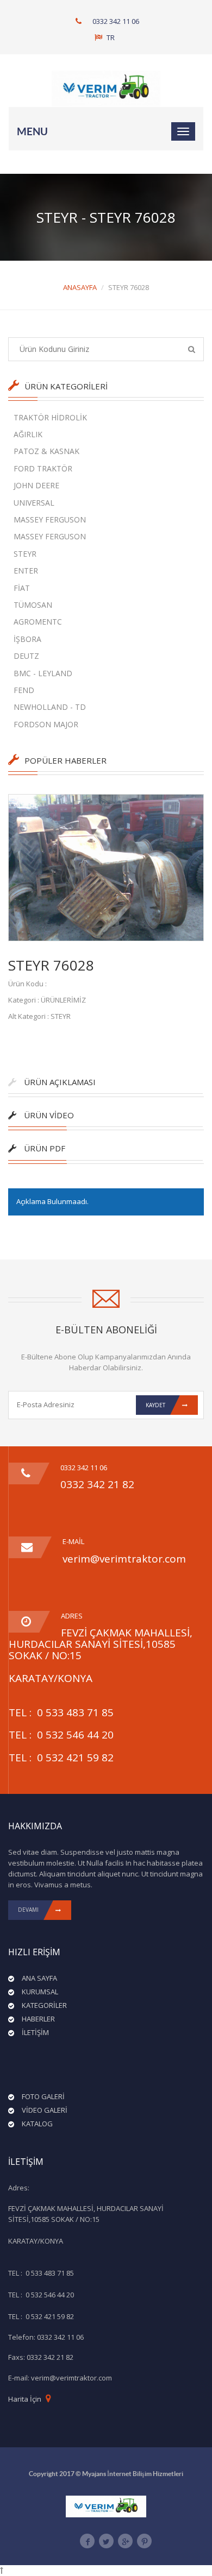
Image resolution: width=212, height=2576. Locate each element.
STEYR (25, 554)
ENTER (26, 571)
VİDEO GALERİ (45, 2110)
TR (110, 37)
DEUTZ (26, 656)
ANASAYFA (80, 287)
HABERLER (38, 2019)
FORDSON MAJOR (46, 724)
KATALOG (37, 2124)
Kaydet (155, 1405)
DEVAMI (28, 1910)
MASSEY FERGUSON (50, 519)
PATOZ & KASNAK (46, 451)
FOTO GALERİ (43, 2096)
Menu (32, 131)
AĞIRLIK (28, 434)
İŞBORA (27, 639)
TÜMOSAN (33, 605)
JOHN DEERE (36, 485)
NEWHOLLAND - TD (50, 707)
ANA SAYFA (39, 1978)
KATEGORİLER (44, 2005)
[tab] (105, 1087)
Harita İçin (25, 2399)
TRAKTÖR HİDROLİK (50, 417)
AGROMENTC (38, 622)
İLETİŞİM (35, 2032)
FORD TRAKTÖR (43, 468)
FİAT (22, 588)
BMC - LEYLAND (43, 673)
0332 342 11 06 (116, 21)
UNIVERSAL (34, 503)
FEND (24, 690)
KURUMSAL (40, 1992)
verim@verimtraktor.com (124, 1559)
